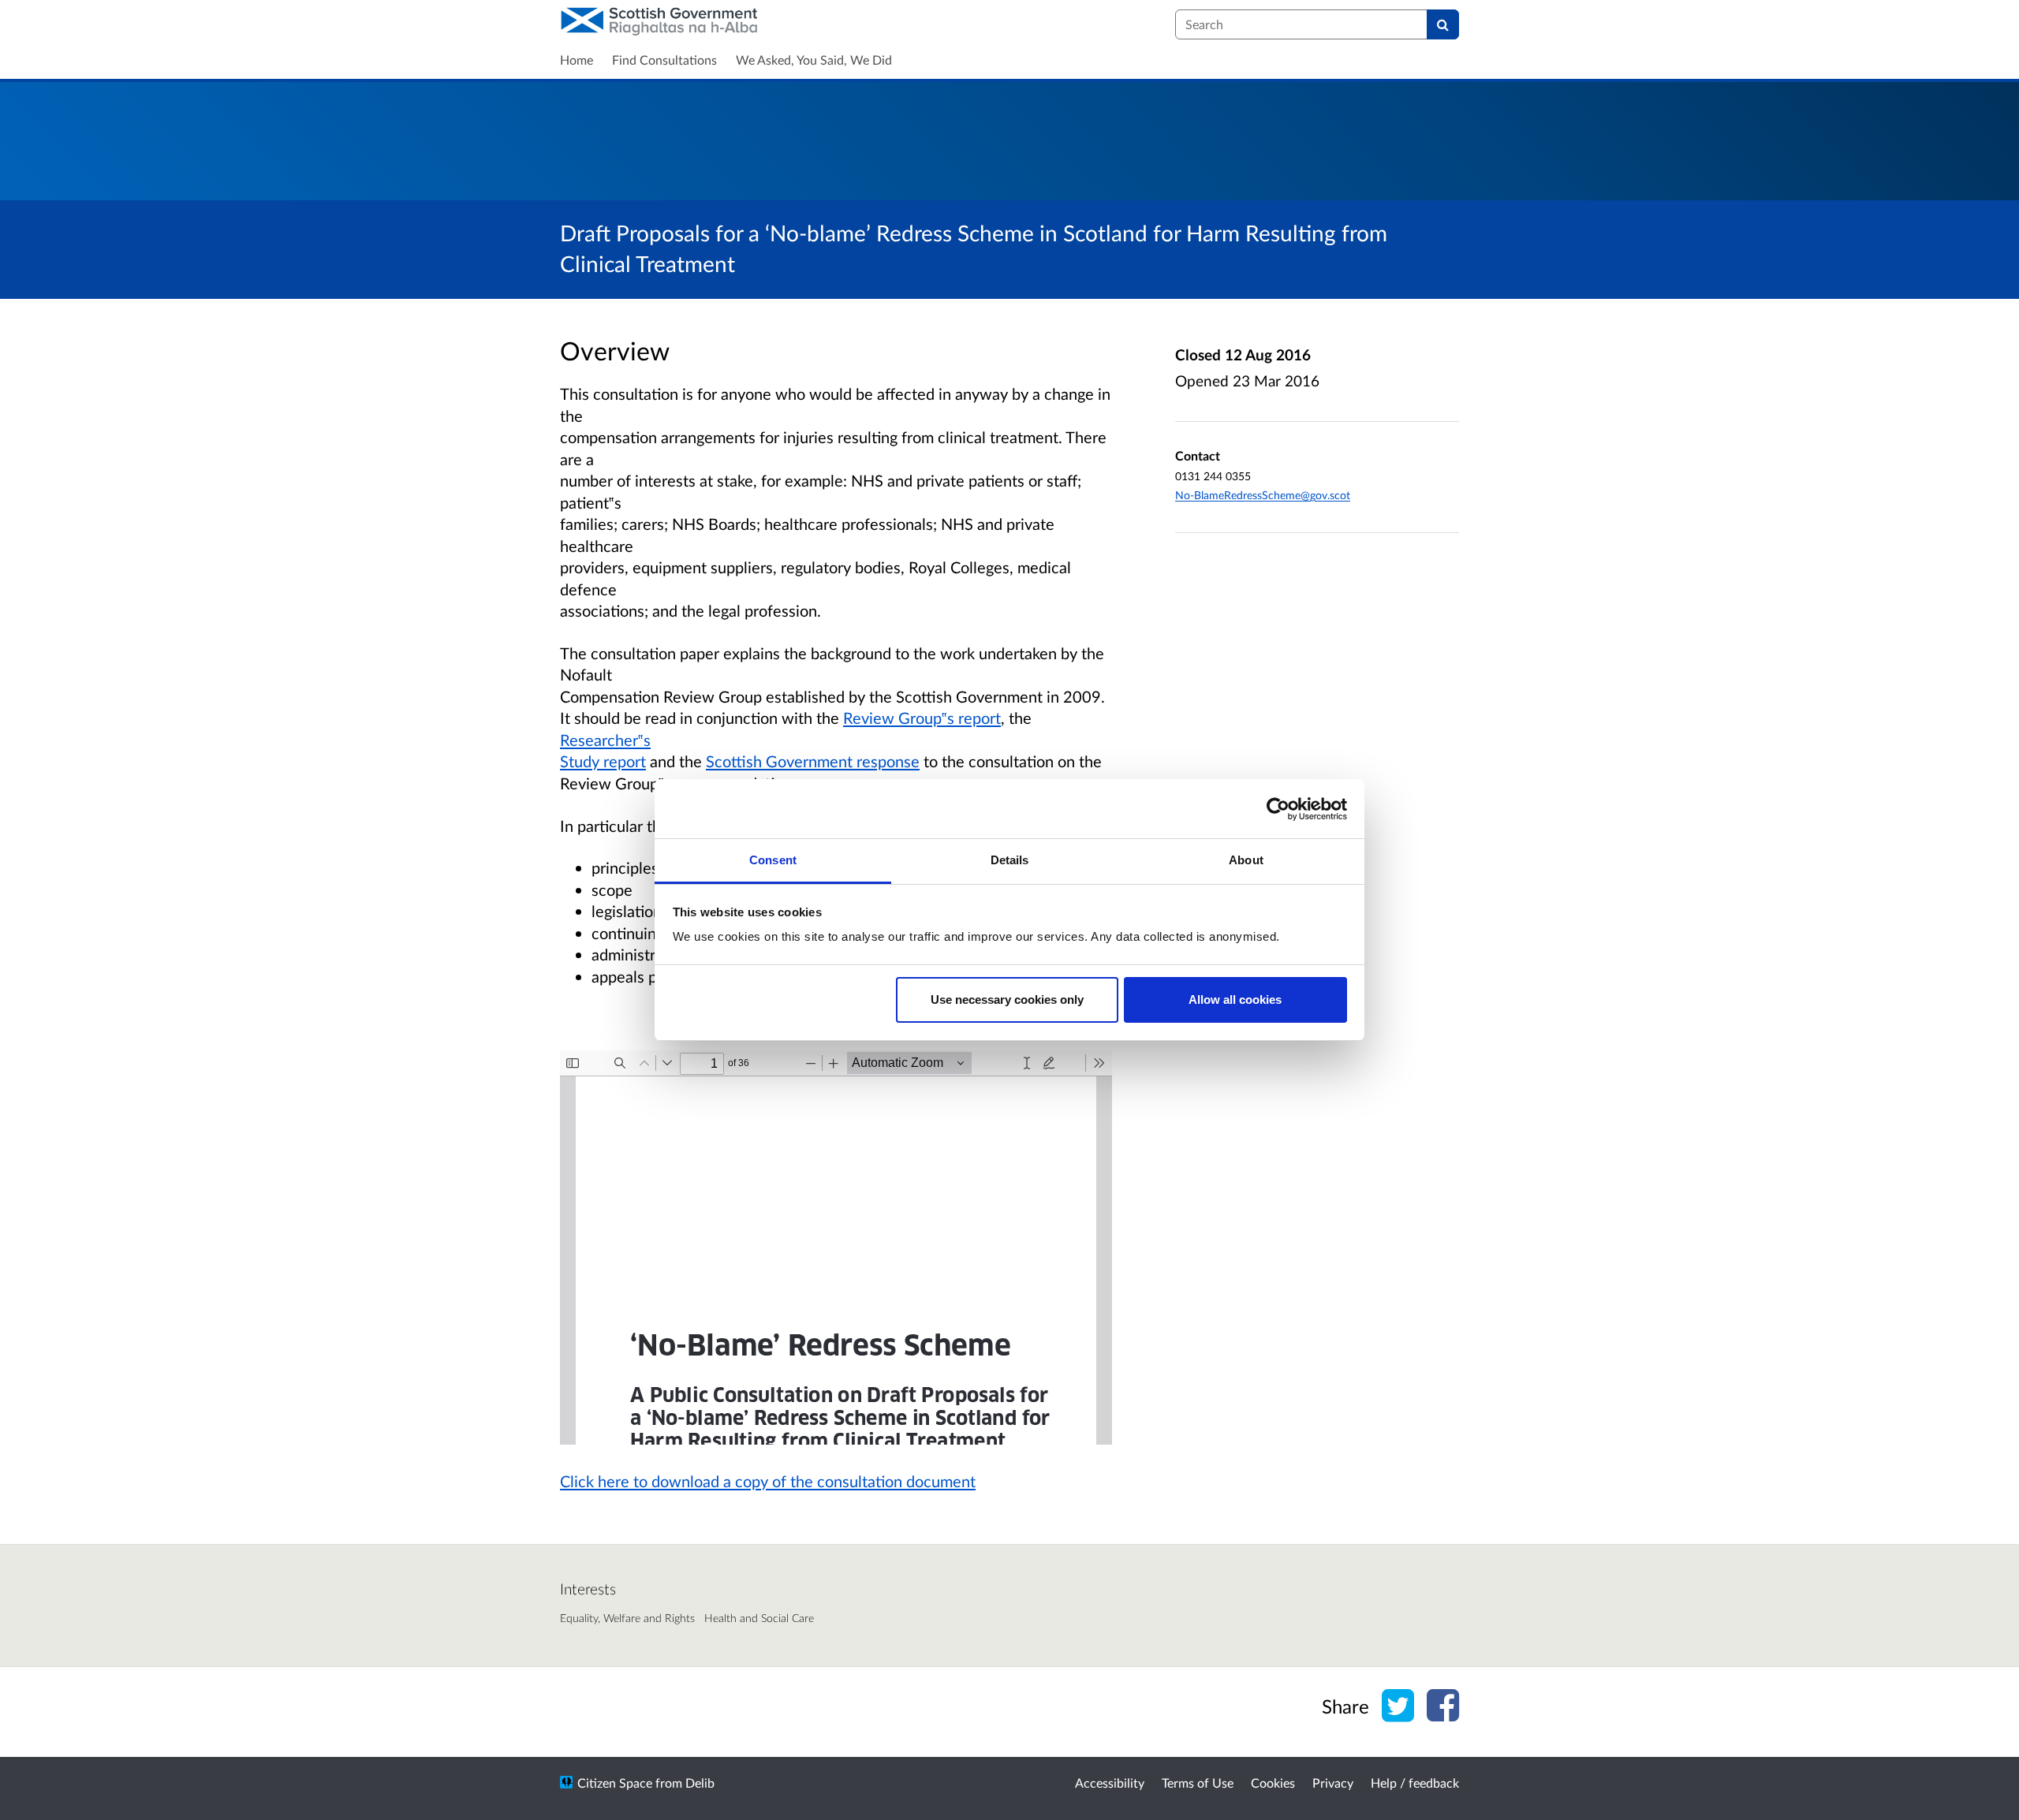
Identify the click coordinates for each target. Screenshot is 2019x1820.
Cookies (1273, 1783)
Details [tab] (1010, 860)
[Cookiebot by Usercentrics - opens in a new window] (1278, 809)
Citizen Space (615, 1783)
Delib (700, 1783)
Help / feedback (1415, 1783)
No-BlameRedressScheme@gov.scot (1263, 495)
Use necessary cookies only (1007, 1000)
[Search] (1443, 24)
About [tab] (1246, 860)
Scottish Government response (813, 761)
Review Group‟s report (922, 718)
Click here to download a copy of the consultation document (768, 1481)
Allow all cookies (1235, 1000)
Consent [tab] (773, 860)
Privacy (1333, 1783)
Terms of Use (1198, 1783)
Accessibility (1110, 1783)
